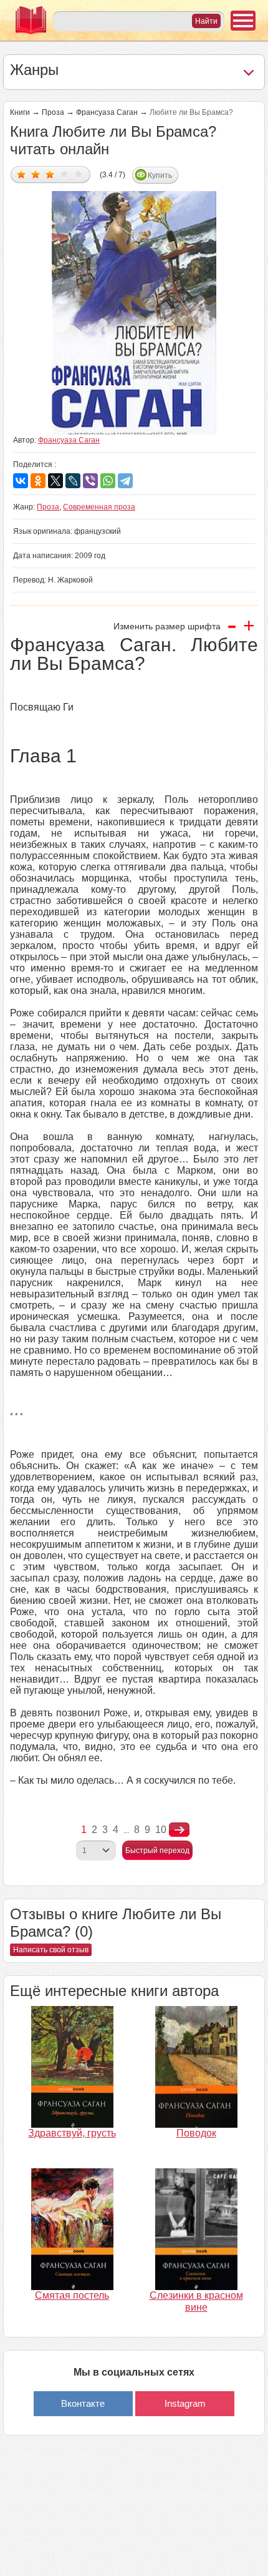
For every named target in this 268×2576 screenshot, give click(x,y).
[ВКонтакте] (21, 481)
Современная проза (99, 507)
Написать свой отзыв (51, 1950)
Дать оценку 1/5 (22, 174)
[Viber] (90, 481)
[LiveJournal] (73, 481)
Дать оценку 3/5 (50, 174)
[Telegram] (125, 481)
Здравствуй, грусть (72, 2133)
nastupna (179, 1830)
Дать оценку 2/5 (36, 174)
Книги (20, 112)
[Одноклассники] (38, 481)
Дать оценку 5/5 (79, 174)
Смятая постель (72, 2295)
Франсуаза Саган (107, 112)
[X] (55, 481)
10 (161, 1830)
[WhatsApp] (108, 481)
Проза (53, 112)
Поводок (196, 2133)
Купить (160, 175)
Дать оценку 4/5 (65, 174)
